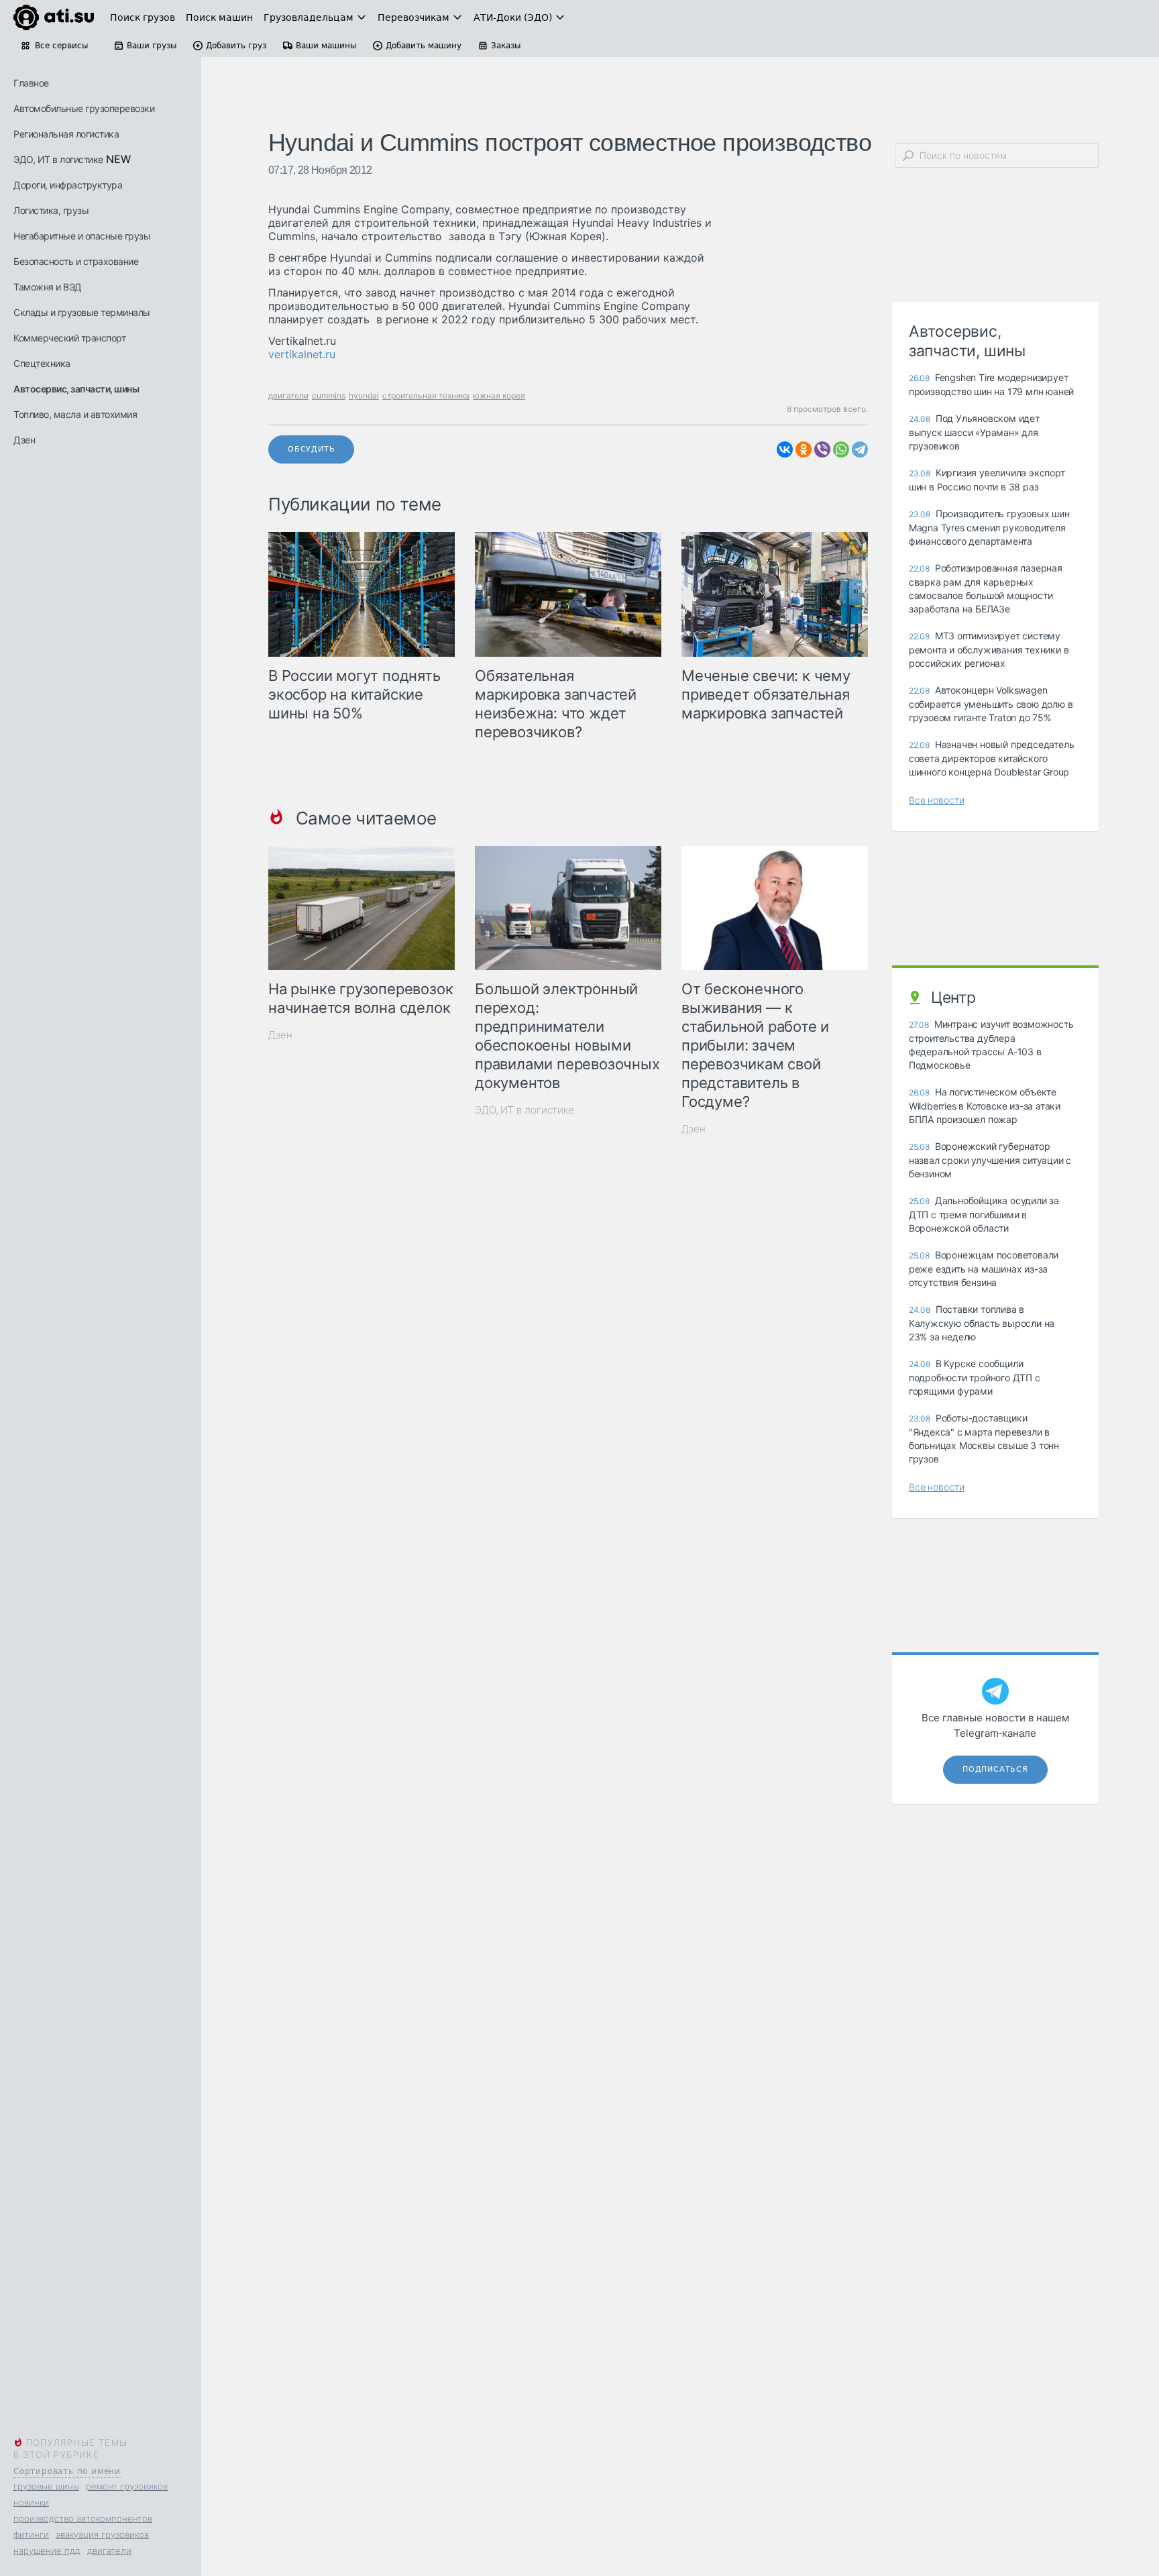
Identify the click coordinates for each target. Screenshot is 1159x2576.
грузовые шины (46, 2486)
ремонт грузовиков (127, 2486)
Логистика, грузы (51, 210)
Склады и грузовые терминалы (82, 312)
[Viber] (822, 449)
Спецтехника (42, 363)
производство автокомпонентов (83, 2518)
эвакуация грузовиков (102, 2534)
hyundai (364, 395)
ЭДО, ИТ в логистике (58, 159)
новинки (31, 2502)
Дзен (24, 440)
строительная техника (426, 395)
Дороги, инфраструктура (68, 185)
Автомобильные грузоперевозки (84, 108)
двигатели (109, 2551)
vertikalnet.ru (302, 354)
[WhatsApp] (841, 449)
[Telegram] (860, 449)
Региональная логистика (66, 134)
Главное (31, 83)
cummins (329, 395)
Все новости (937, 800)
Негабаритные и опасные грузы (82, 236)
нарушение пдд (47, 2551)
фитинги (31, 2534)
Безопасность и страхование (76, 261)
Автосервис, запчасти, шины (76, 389)
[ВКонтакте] (785, 449)
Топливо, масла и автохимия (75, 414)
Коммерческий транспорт (69, 338)
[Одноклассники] (804, 449)
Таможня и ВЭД (48, 287)
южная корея (499, 395)
